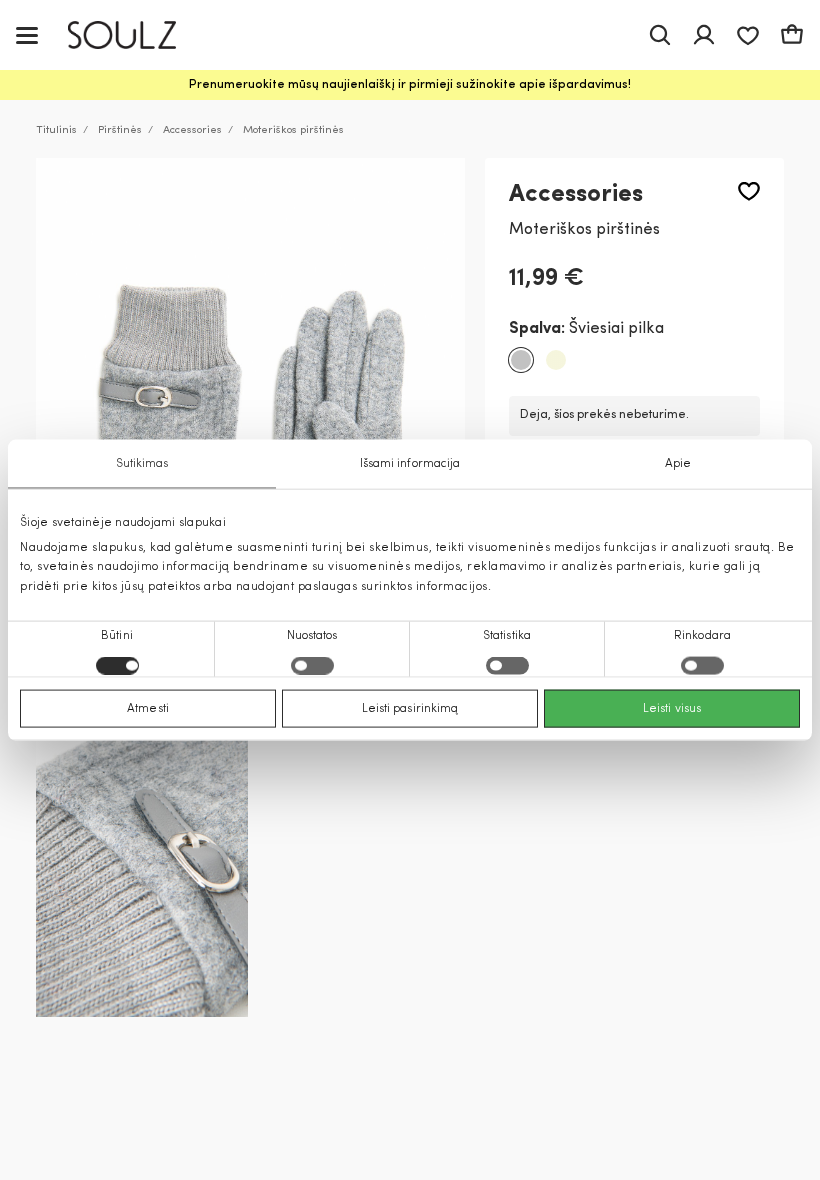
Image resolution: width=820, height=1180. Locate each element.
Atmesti (148, 708)
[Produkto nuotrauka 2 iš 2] (142, 875)
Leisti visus (672, 708)
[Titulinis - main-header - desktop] (136, 35)
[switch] (312, 665)
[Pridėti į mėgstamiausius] (749, 191)
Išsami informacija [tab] (410, 464)
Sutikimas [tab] (142, 464)
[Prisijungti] (704, 35)
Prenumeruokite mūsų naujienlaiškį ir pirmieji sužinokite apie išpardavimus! (410, 85)
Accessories (192, 130)
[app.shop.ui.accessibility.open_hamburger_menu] (27, 34)
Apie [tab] (678, 464)
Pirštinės (120, 130)
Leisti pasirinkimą (410, 708)
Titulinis (56, 130)
